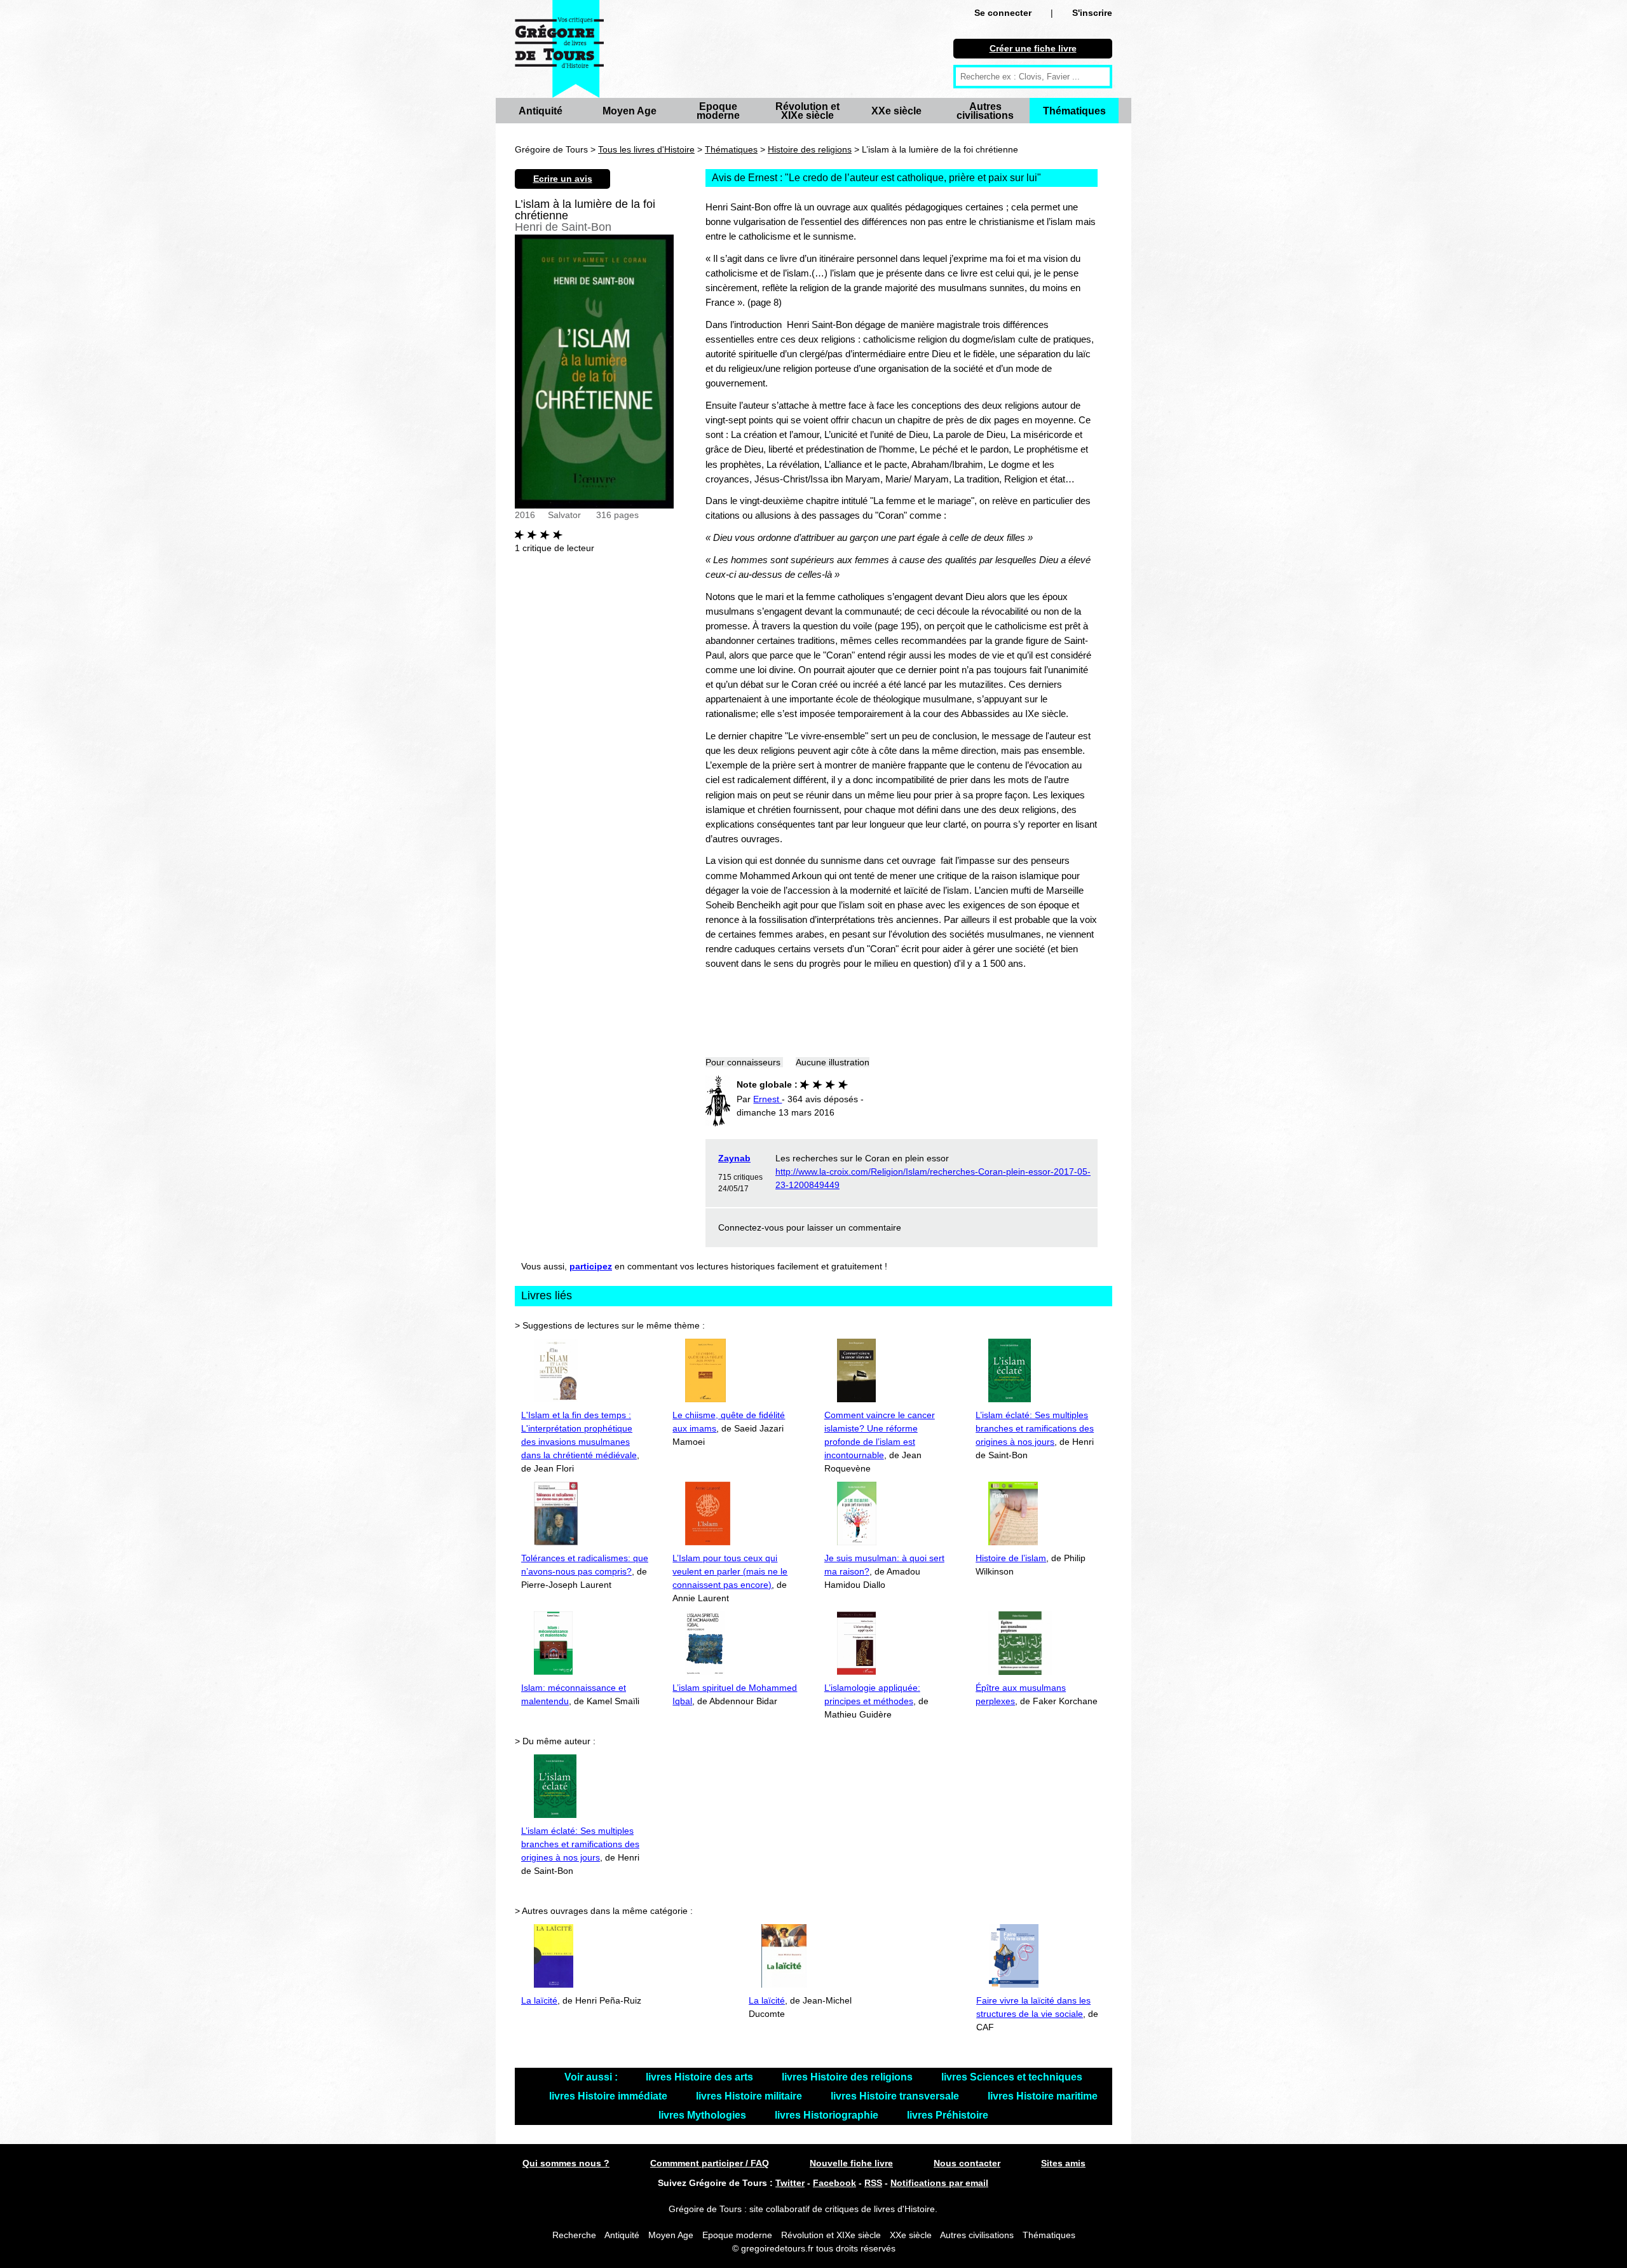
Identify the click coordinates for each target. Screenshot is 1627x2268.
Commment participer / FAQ (710, 2163)
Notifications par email (939, 2183)
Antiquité (541, 111)
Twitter (790, 2183)
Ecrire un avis (563, 179)
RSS (873, 2183)
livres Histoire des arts (701, 2077)
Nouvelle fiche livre (851, 2163)
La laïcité (539, 2000)
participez (591, 1266)
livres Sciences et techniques (1012, 2077)
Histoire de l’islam (1011, 1558)
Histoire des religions (810, 149)
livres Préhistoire (948, 2115)
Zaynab (734, 1158)
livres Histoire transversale (896, 2096)
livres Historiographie (828, 2115)
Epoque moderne (718, 111)
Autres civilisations (985, 111)
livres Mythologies (704, 2115)
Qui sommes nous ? (566, 2163)
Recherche (574, 2235)
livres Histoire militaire (750, 2096)
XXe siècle (896, 111)
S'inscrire (1092, 13)
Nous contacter (967, 2163)
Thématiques (1074, 111)
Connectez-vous (751, 1227)
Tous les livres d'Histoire (646, 149)
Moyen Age (630, 111)
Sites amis (1063, 2163)
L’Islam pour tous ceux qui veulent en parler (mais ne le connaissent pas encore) (730, 1571)
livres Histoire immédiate (609, 2096)
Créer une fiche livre (1033, 48)
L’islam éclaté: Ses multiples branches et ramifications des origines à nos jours (1035, 1428)
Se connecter (1003, 13)
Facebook (834, 2183)
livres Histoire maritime (1043, 2096)
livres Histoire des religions (848, 2077)
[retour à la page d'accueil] (559, 49)
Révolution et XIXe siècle (807, 111)
